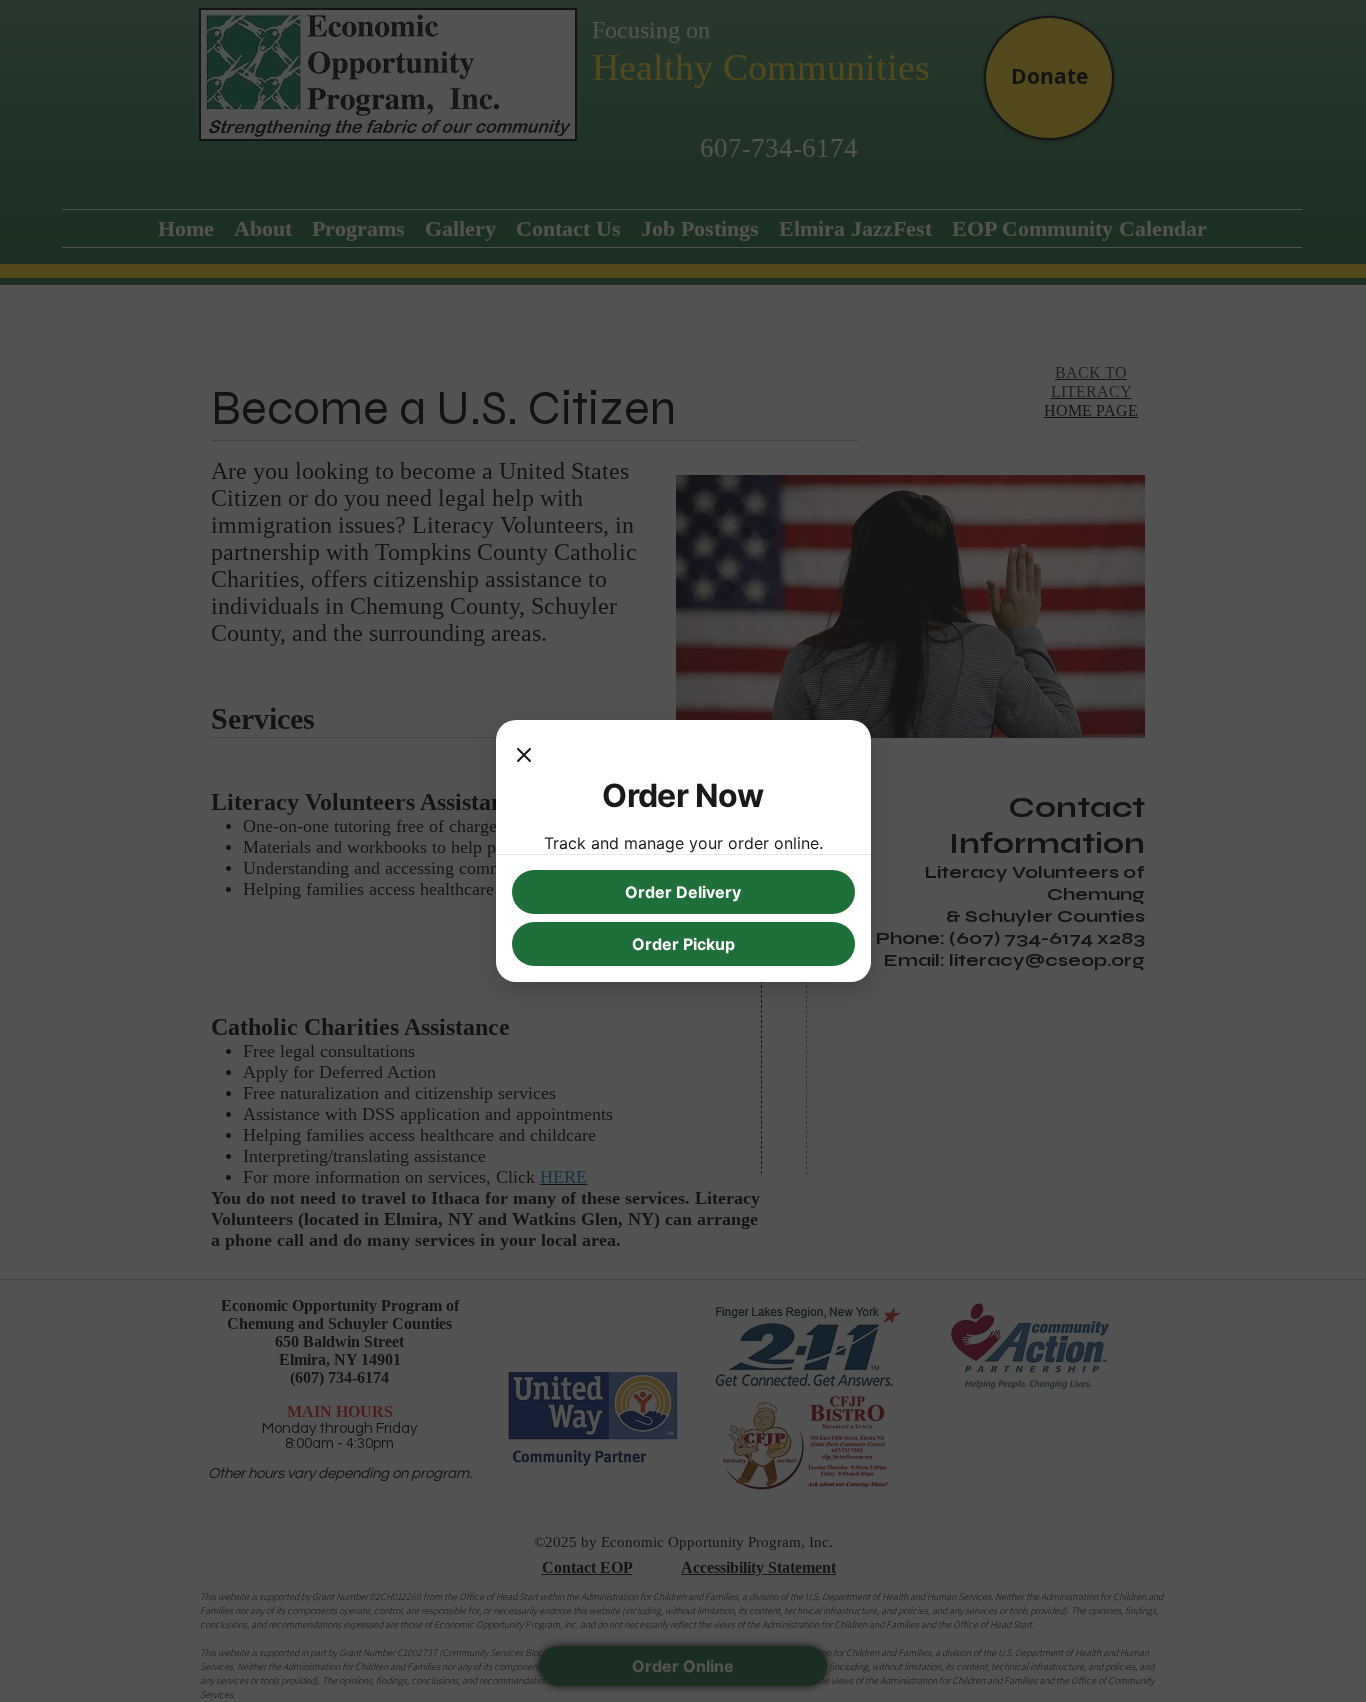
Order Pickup (683, 944)
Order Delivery (683, 892)
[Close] (524, 756)
